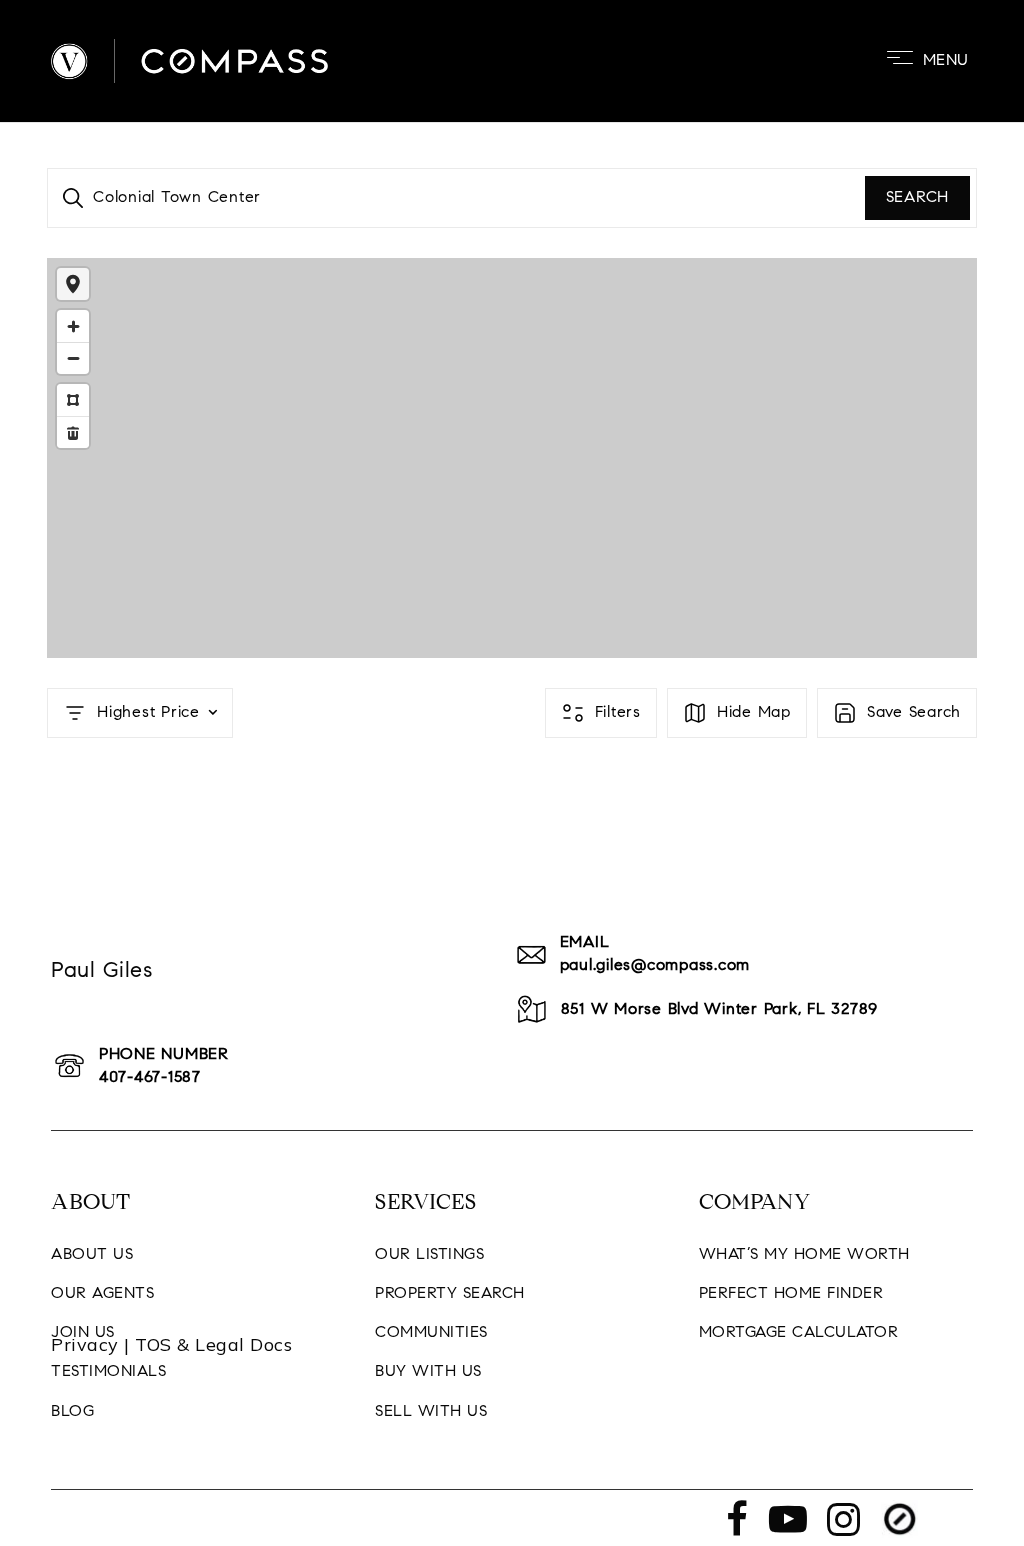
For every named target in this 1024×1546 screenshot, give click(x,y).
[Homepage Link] (189, 61)
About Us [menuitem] (92, 1255)
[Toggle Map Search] (73, 284)
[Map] (512, 458)
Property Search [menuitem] (450, 1294)
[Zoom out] (73, 358)
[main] (512, 434)
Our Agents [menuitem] (102, 1294)
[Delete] (73, 432)
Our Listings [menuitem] (429, 1255)
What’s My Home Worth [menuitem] (804, 1255)
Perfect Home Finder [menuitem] (791, 1294)
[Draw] (73, 400)
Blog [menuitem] (72, 1412)
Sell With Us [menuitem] (431, 1412)
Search (918, 198)
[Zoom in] (73, 326)
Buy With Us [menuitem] (428, 1372)
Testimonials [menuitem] (108, 1372)
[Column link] (512, 1344)
